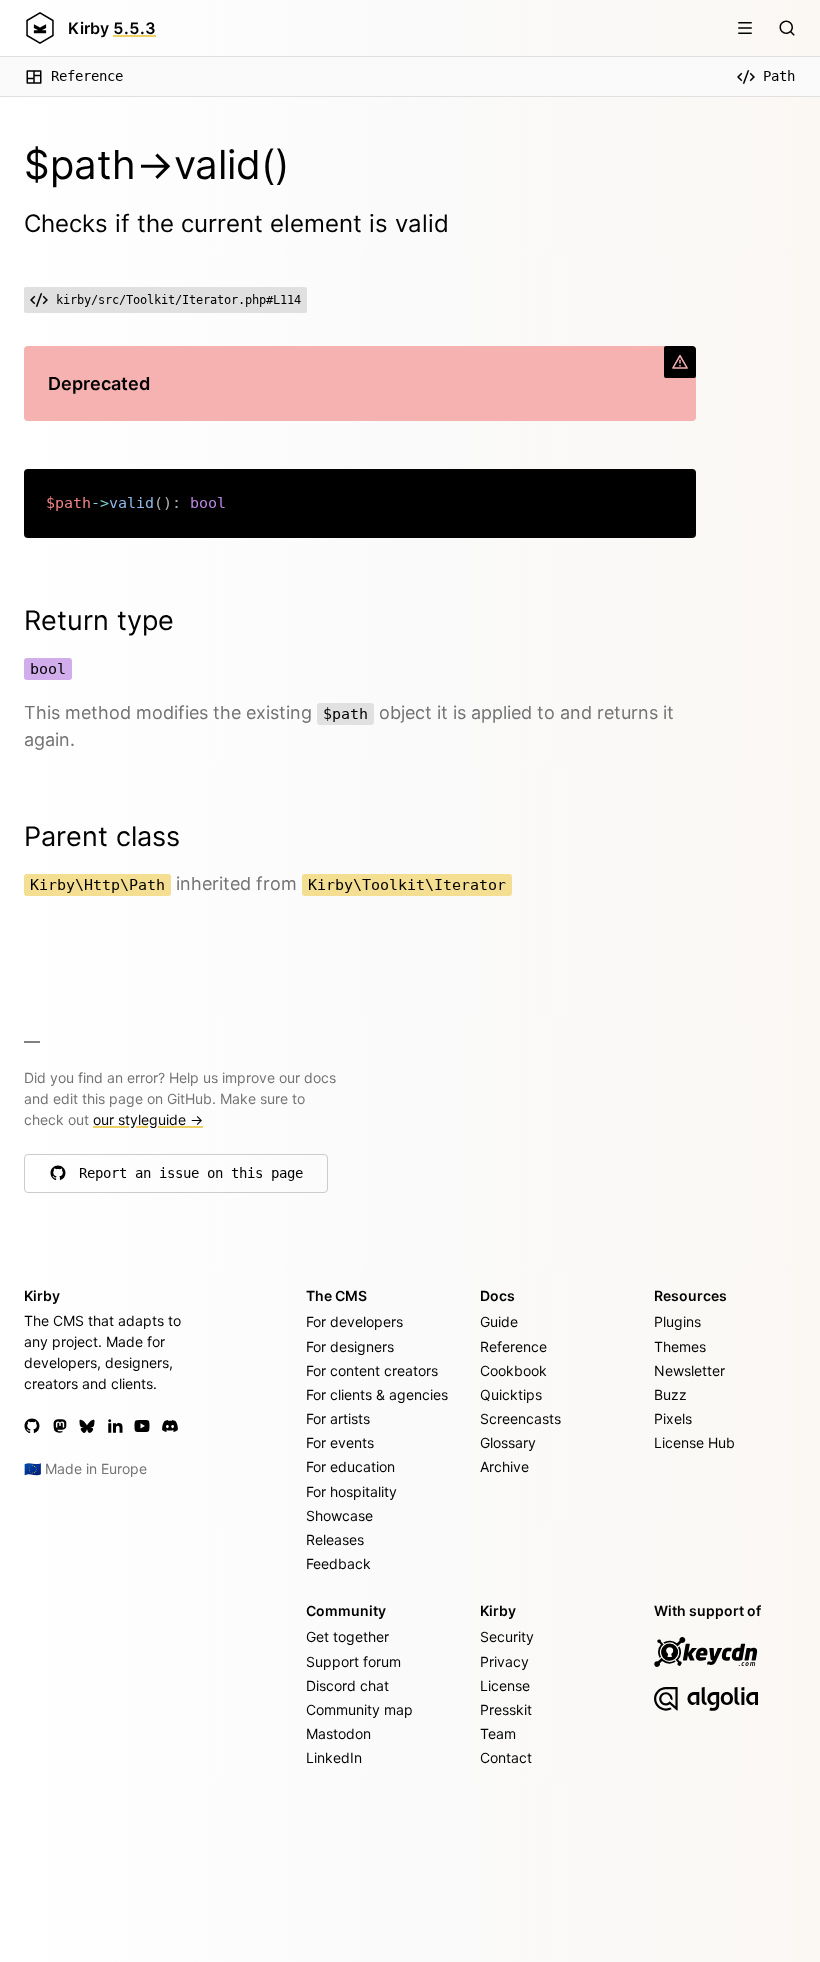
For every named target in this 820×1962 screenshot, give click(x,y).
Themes (680, 1346)
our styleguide (148, 1119)
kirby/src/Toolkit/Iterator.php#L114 (178, 300)
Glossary (508, 1442)
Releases (335, 1539)
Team (498, 1733)
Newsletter (689, 1370)
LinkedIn (334, 1757)
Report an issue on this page (191, 1178)
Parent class (102, 836)
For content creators (372, 1370)
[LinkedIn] (115, 1426)
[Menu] (745, 28)
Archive (504, 1466)
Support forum (353, 1661)
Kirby (112, 28)
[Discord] (170, 1426)
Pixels (673, 1418)
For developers (354, 1321)
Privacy (504, 1661)
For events (340, 1442)
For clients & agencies (377, 1394)
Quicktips (511, 1394)
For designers (350, 1346)
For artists (338, 1418)
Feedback (338, 1563)
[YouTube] (142, 1426)
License (505, 1685)
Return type (99, 620)
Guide (499, 1321)
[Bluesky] (87, 1426)
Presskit (506, 1709)
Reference (87, 76)
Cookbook (513, 1370)
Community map (359, 1709)
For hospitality (351, 1491)
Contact (506, 1757)
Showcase (339, 1515)
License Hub (694, 1442)
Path (779, 76)
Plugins (677, 1321)
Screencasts (520, 1418)
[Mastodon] (60, 1426)
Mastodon (338, 1733)
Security (507, 1636)
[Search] (787, 28)
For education (350, 1466)
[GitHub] (32, 1426)
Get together (347, 1636)
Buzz (670, 1394)
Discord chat (347, 1685)
